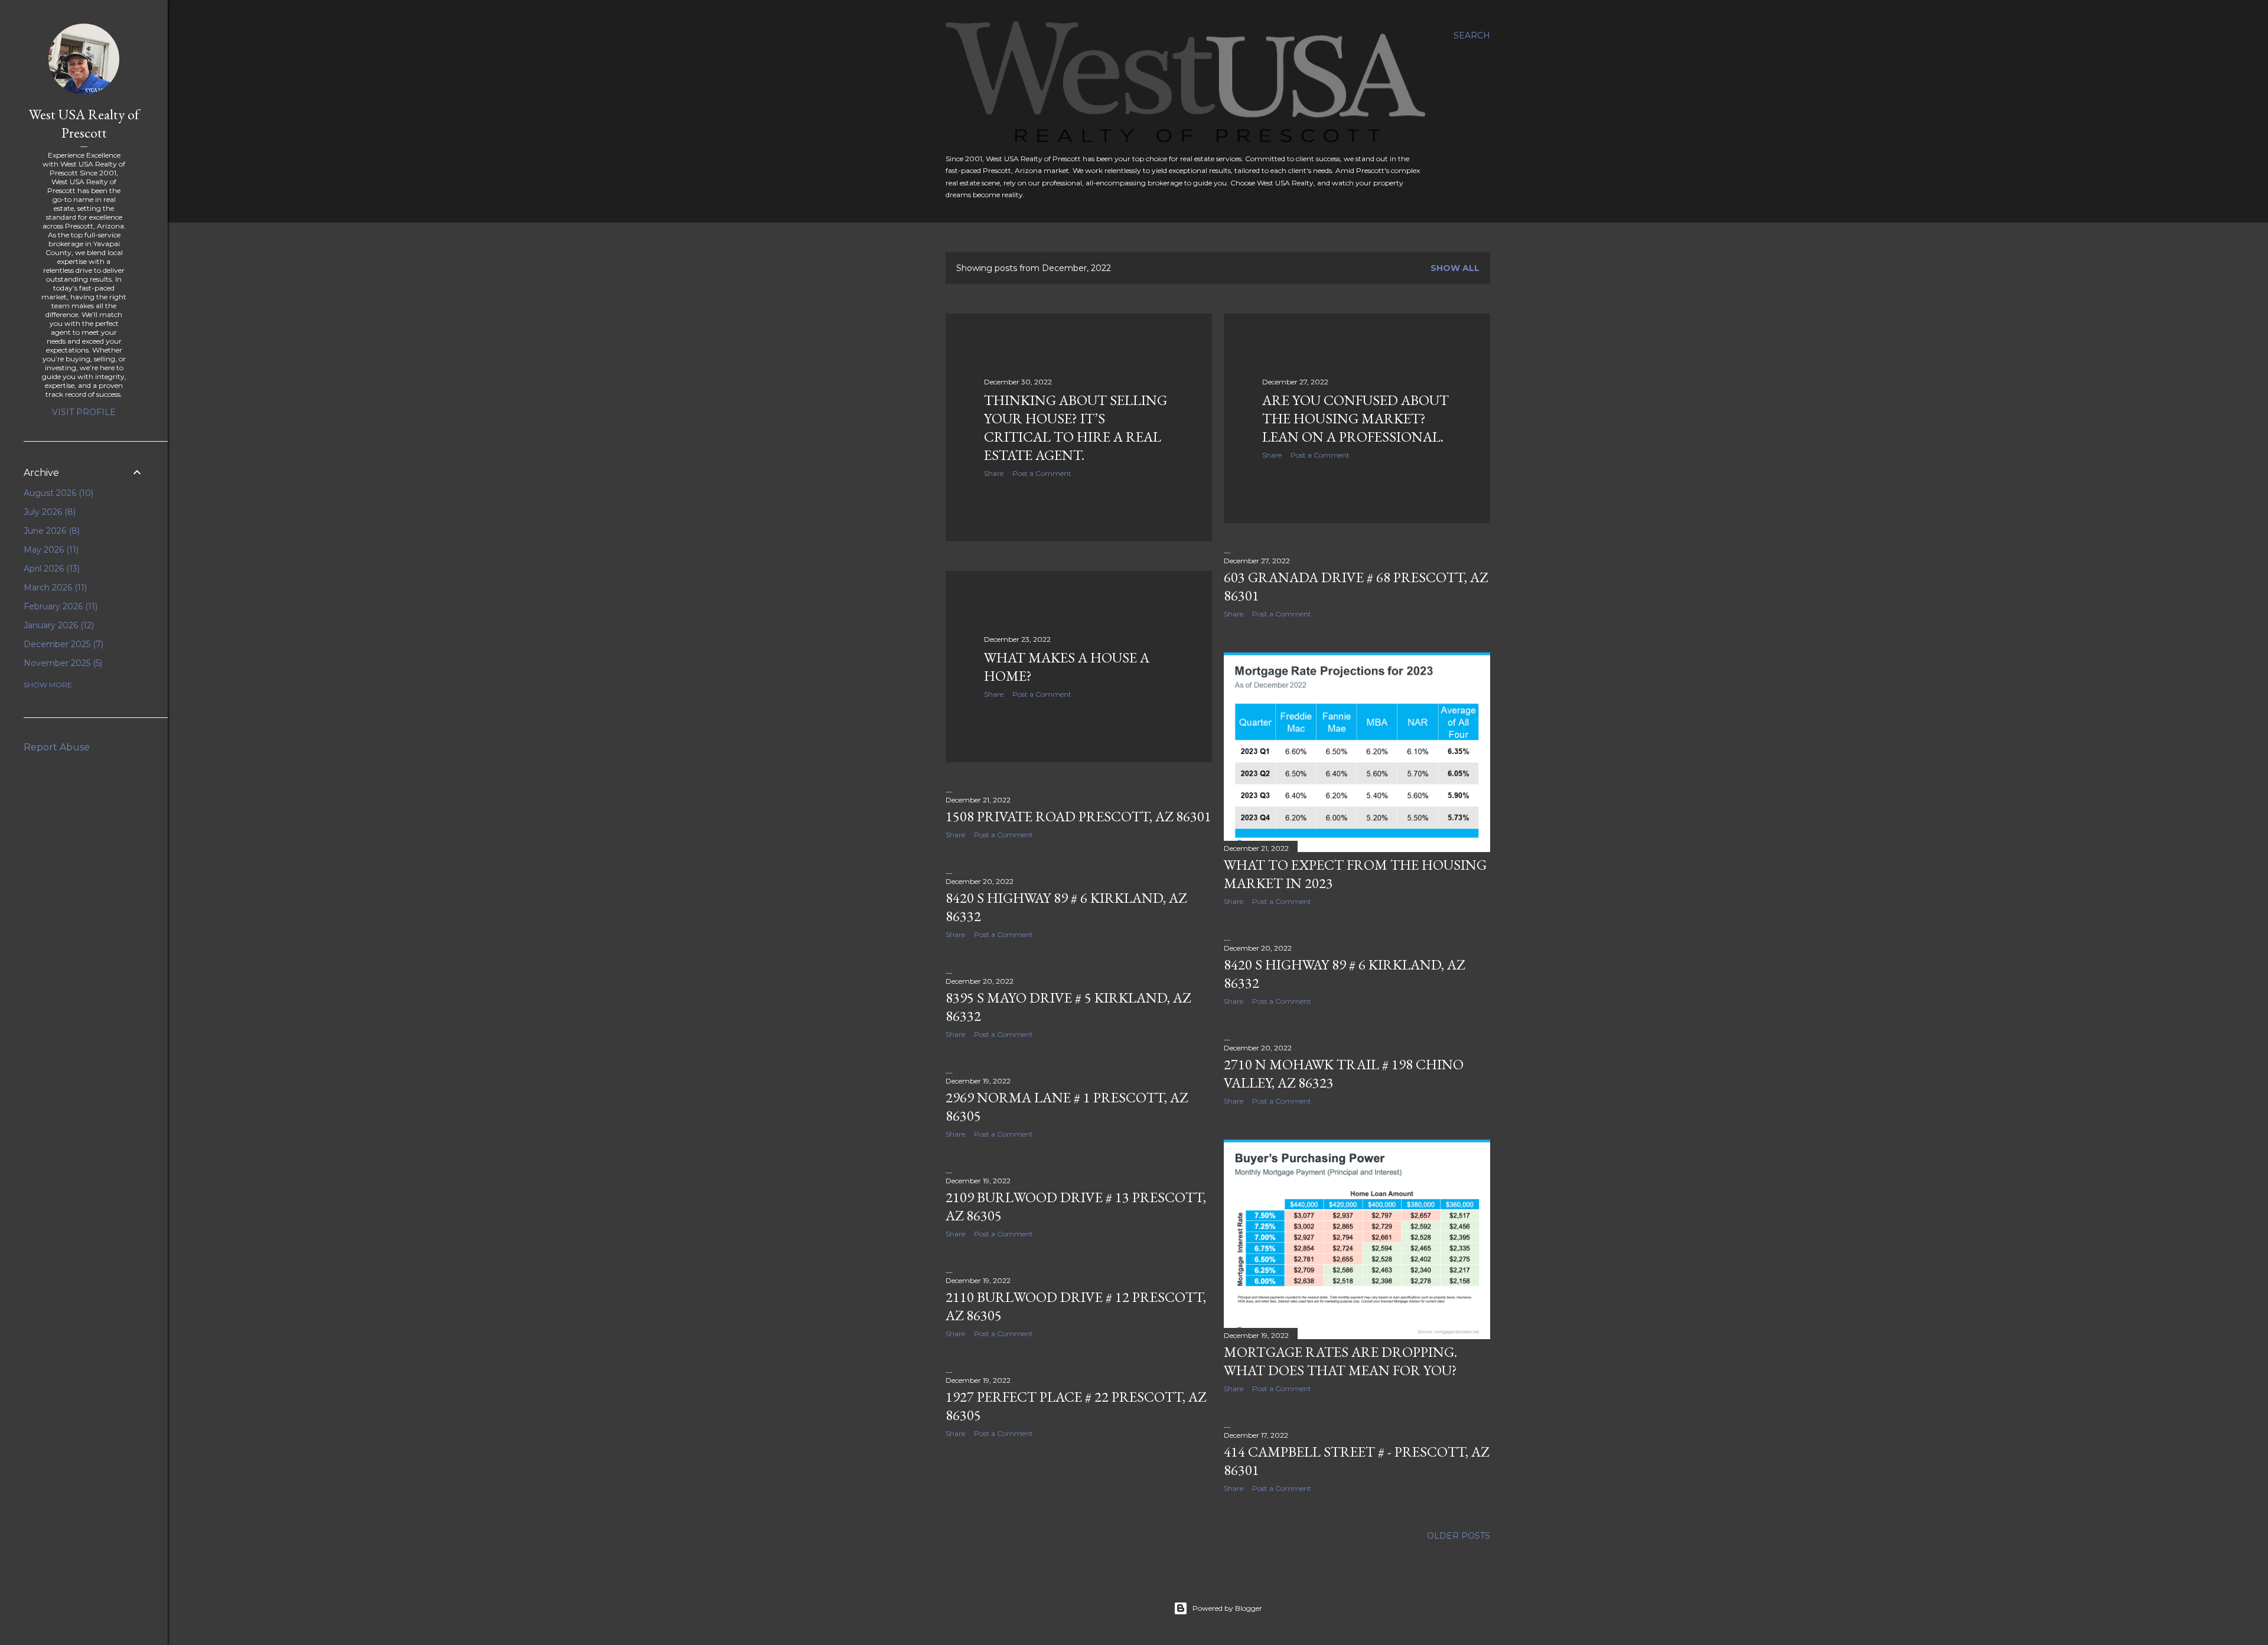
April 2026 (50, 569)
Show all (1455, 268)
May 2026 (50, 550)
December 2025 (62, 644)
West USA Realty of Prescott (84, 123)
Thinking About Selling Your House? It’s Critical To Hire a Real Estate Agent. (1076, 427)
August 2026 (57, 493)
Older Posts (1459, 1536)
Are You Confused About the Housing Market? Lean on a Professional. (1355, 418)
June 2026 (50, 531)
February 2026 (59, 606)
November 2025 (62, 663)
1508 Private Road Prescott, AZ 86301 (1078, 816)
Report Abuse (57, 747)
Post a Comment (1042, 473)
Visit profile (84, 412)
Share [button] (994, 473)
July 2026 (48, 512)
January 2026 (58, 625)
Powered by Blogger (1227, 1608)
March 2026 (54, 587)
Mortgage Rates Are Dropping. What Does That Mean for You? (1340, 1361)
